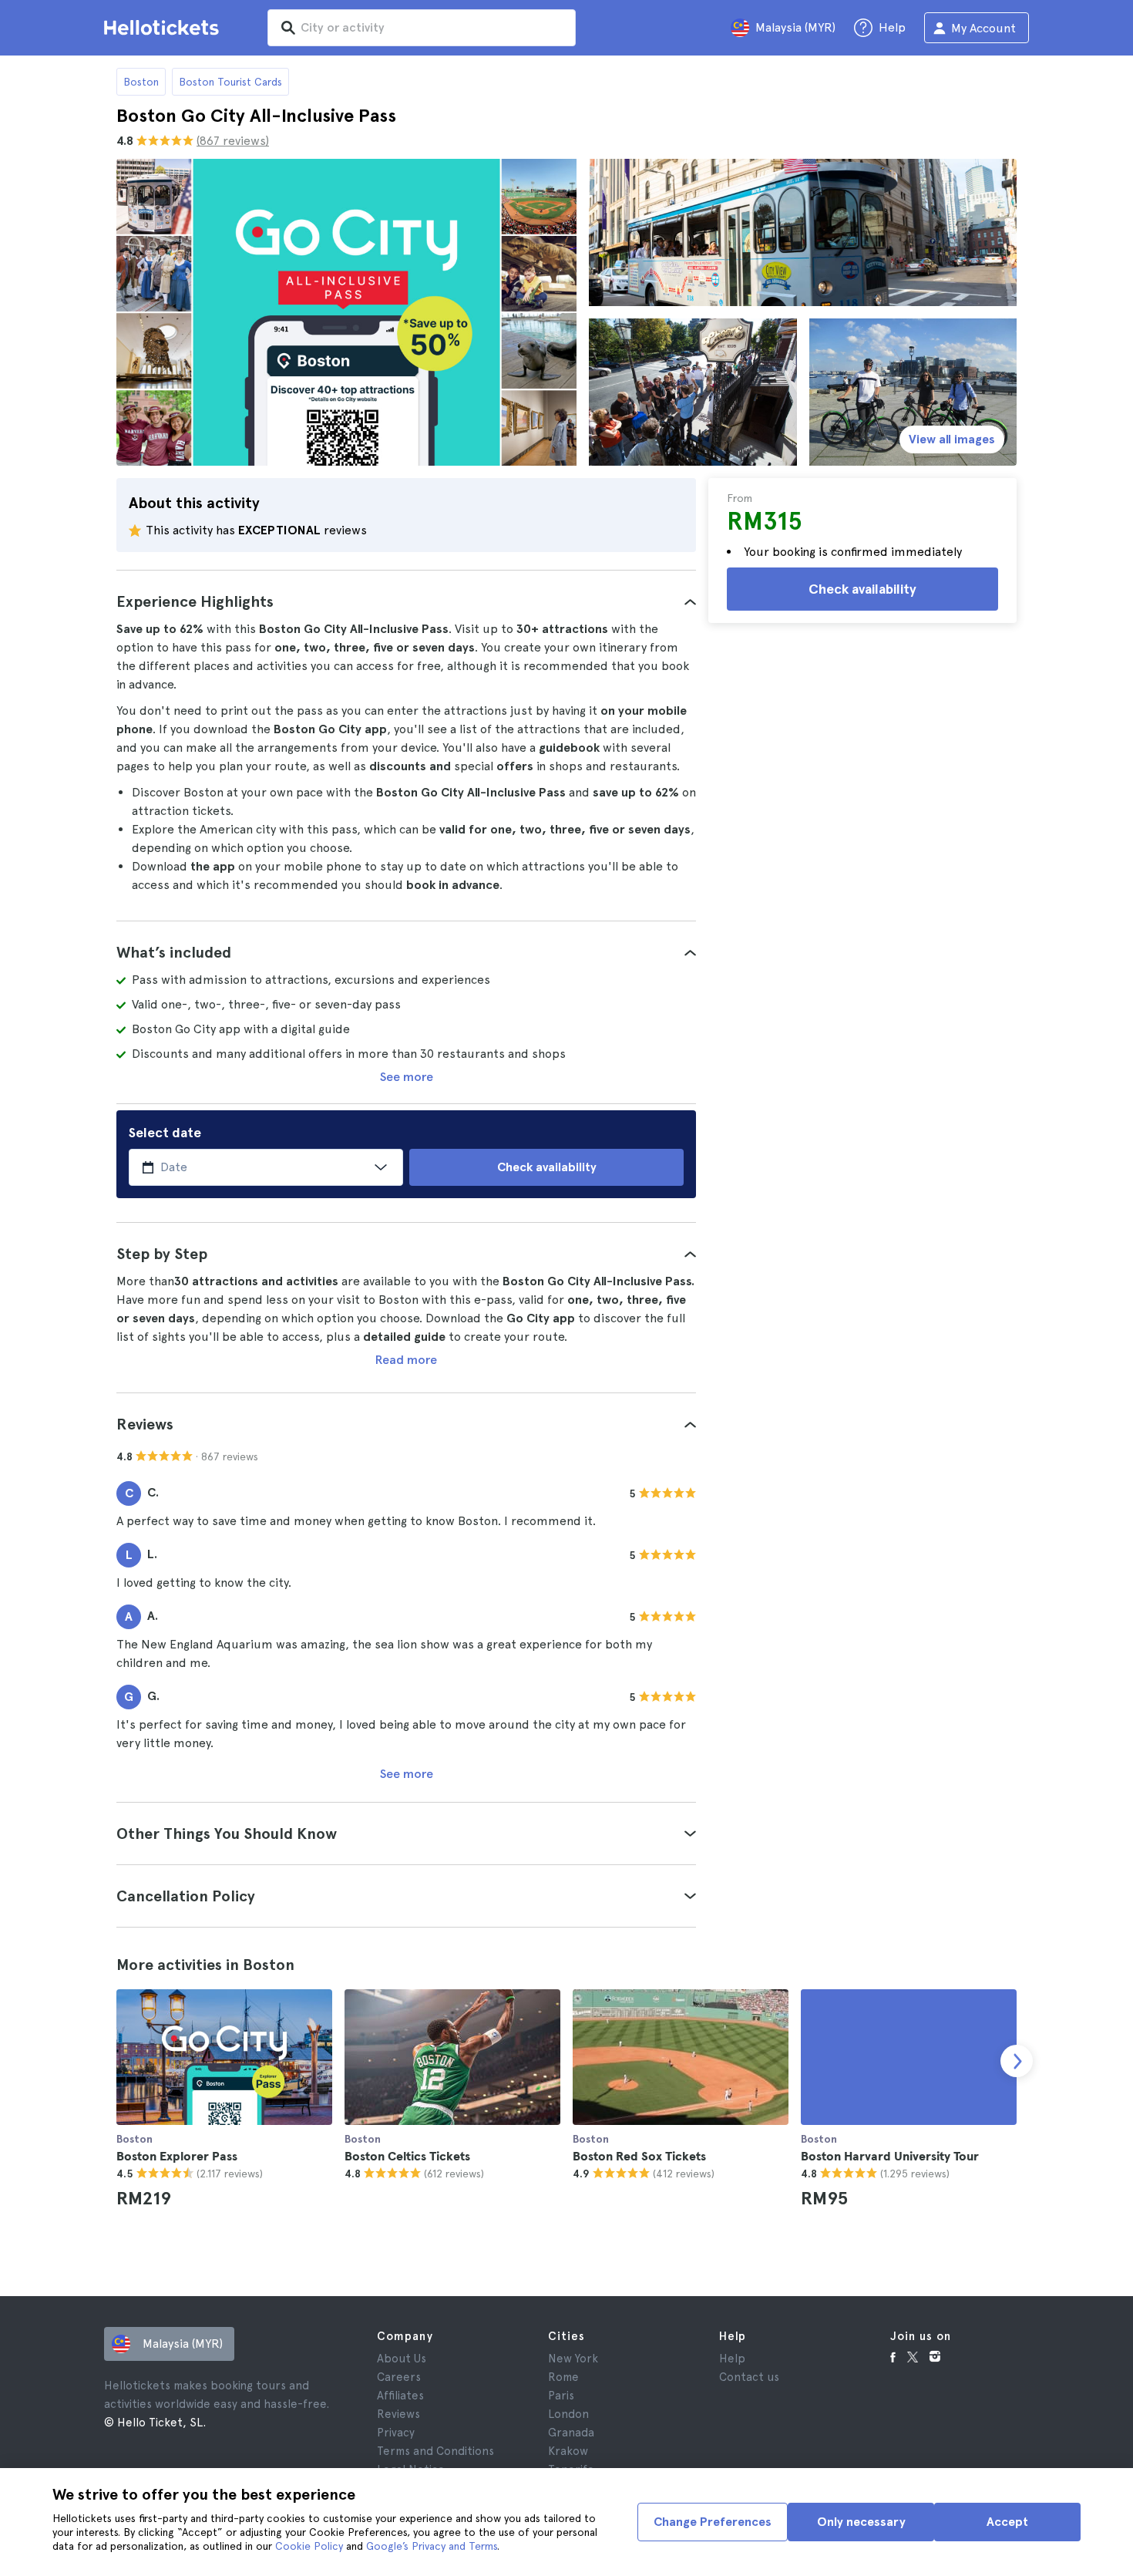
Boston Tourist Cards (230, 82)
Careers (399, 2377)
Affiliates (400, 2396)
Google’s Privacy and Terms (432, 2546)
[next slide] (1017, 2061)
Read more (406, 1360)
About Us (402, 2359)
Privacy (396, 2433)
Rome (563, 2377)
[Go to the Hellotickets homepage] (164, 28)
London (568, 2414)
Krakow (568, 2451)
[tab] (406, 601)
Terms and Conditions (435, 2451)
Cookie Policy (309, 2546)
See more (407, 1077)
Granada (571, 2433)
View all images (952, 439)
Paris (561, 2396)
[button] (406, 601)
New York (573, 2359)
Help (732, 2359)
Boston (141, 82)
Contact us (749, 2377)
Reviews (398, 2414)
